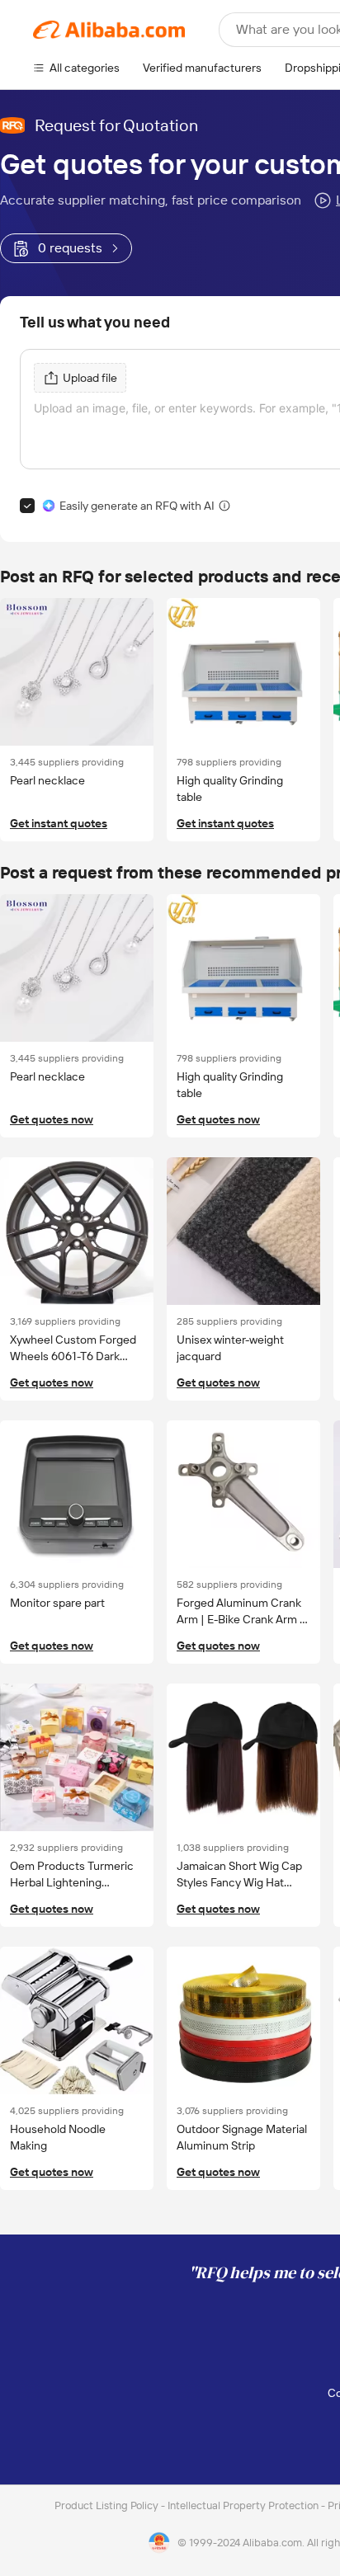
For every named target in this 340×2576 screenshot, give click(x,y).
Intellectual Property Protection (244, 2505)
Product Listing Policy (108, 2505)
